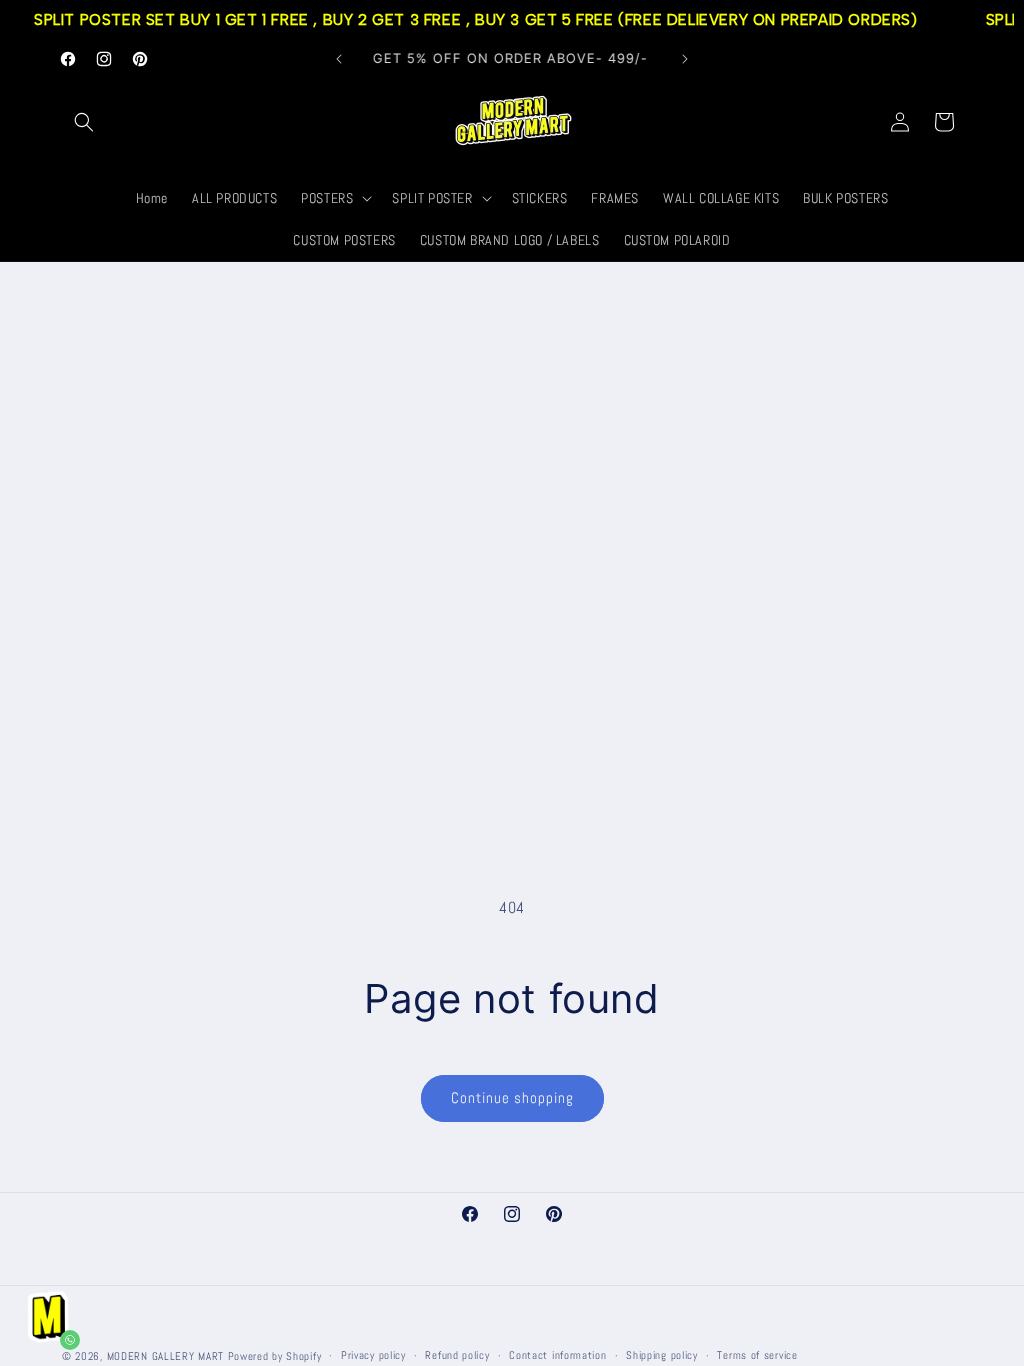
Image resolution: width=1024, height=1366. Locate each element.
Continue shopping (512, 1097)
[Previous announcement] (339, 59)
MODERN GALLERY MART (165, 1356)
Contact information (557, 1355)
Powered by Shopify (275, 1356)
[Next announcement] (685, 59)
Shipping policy (662, 1355)
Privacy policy (373, 1355)
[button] (84, 122)
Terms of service (757, 1355)
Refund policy (457, 1355)
